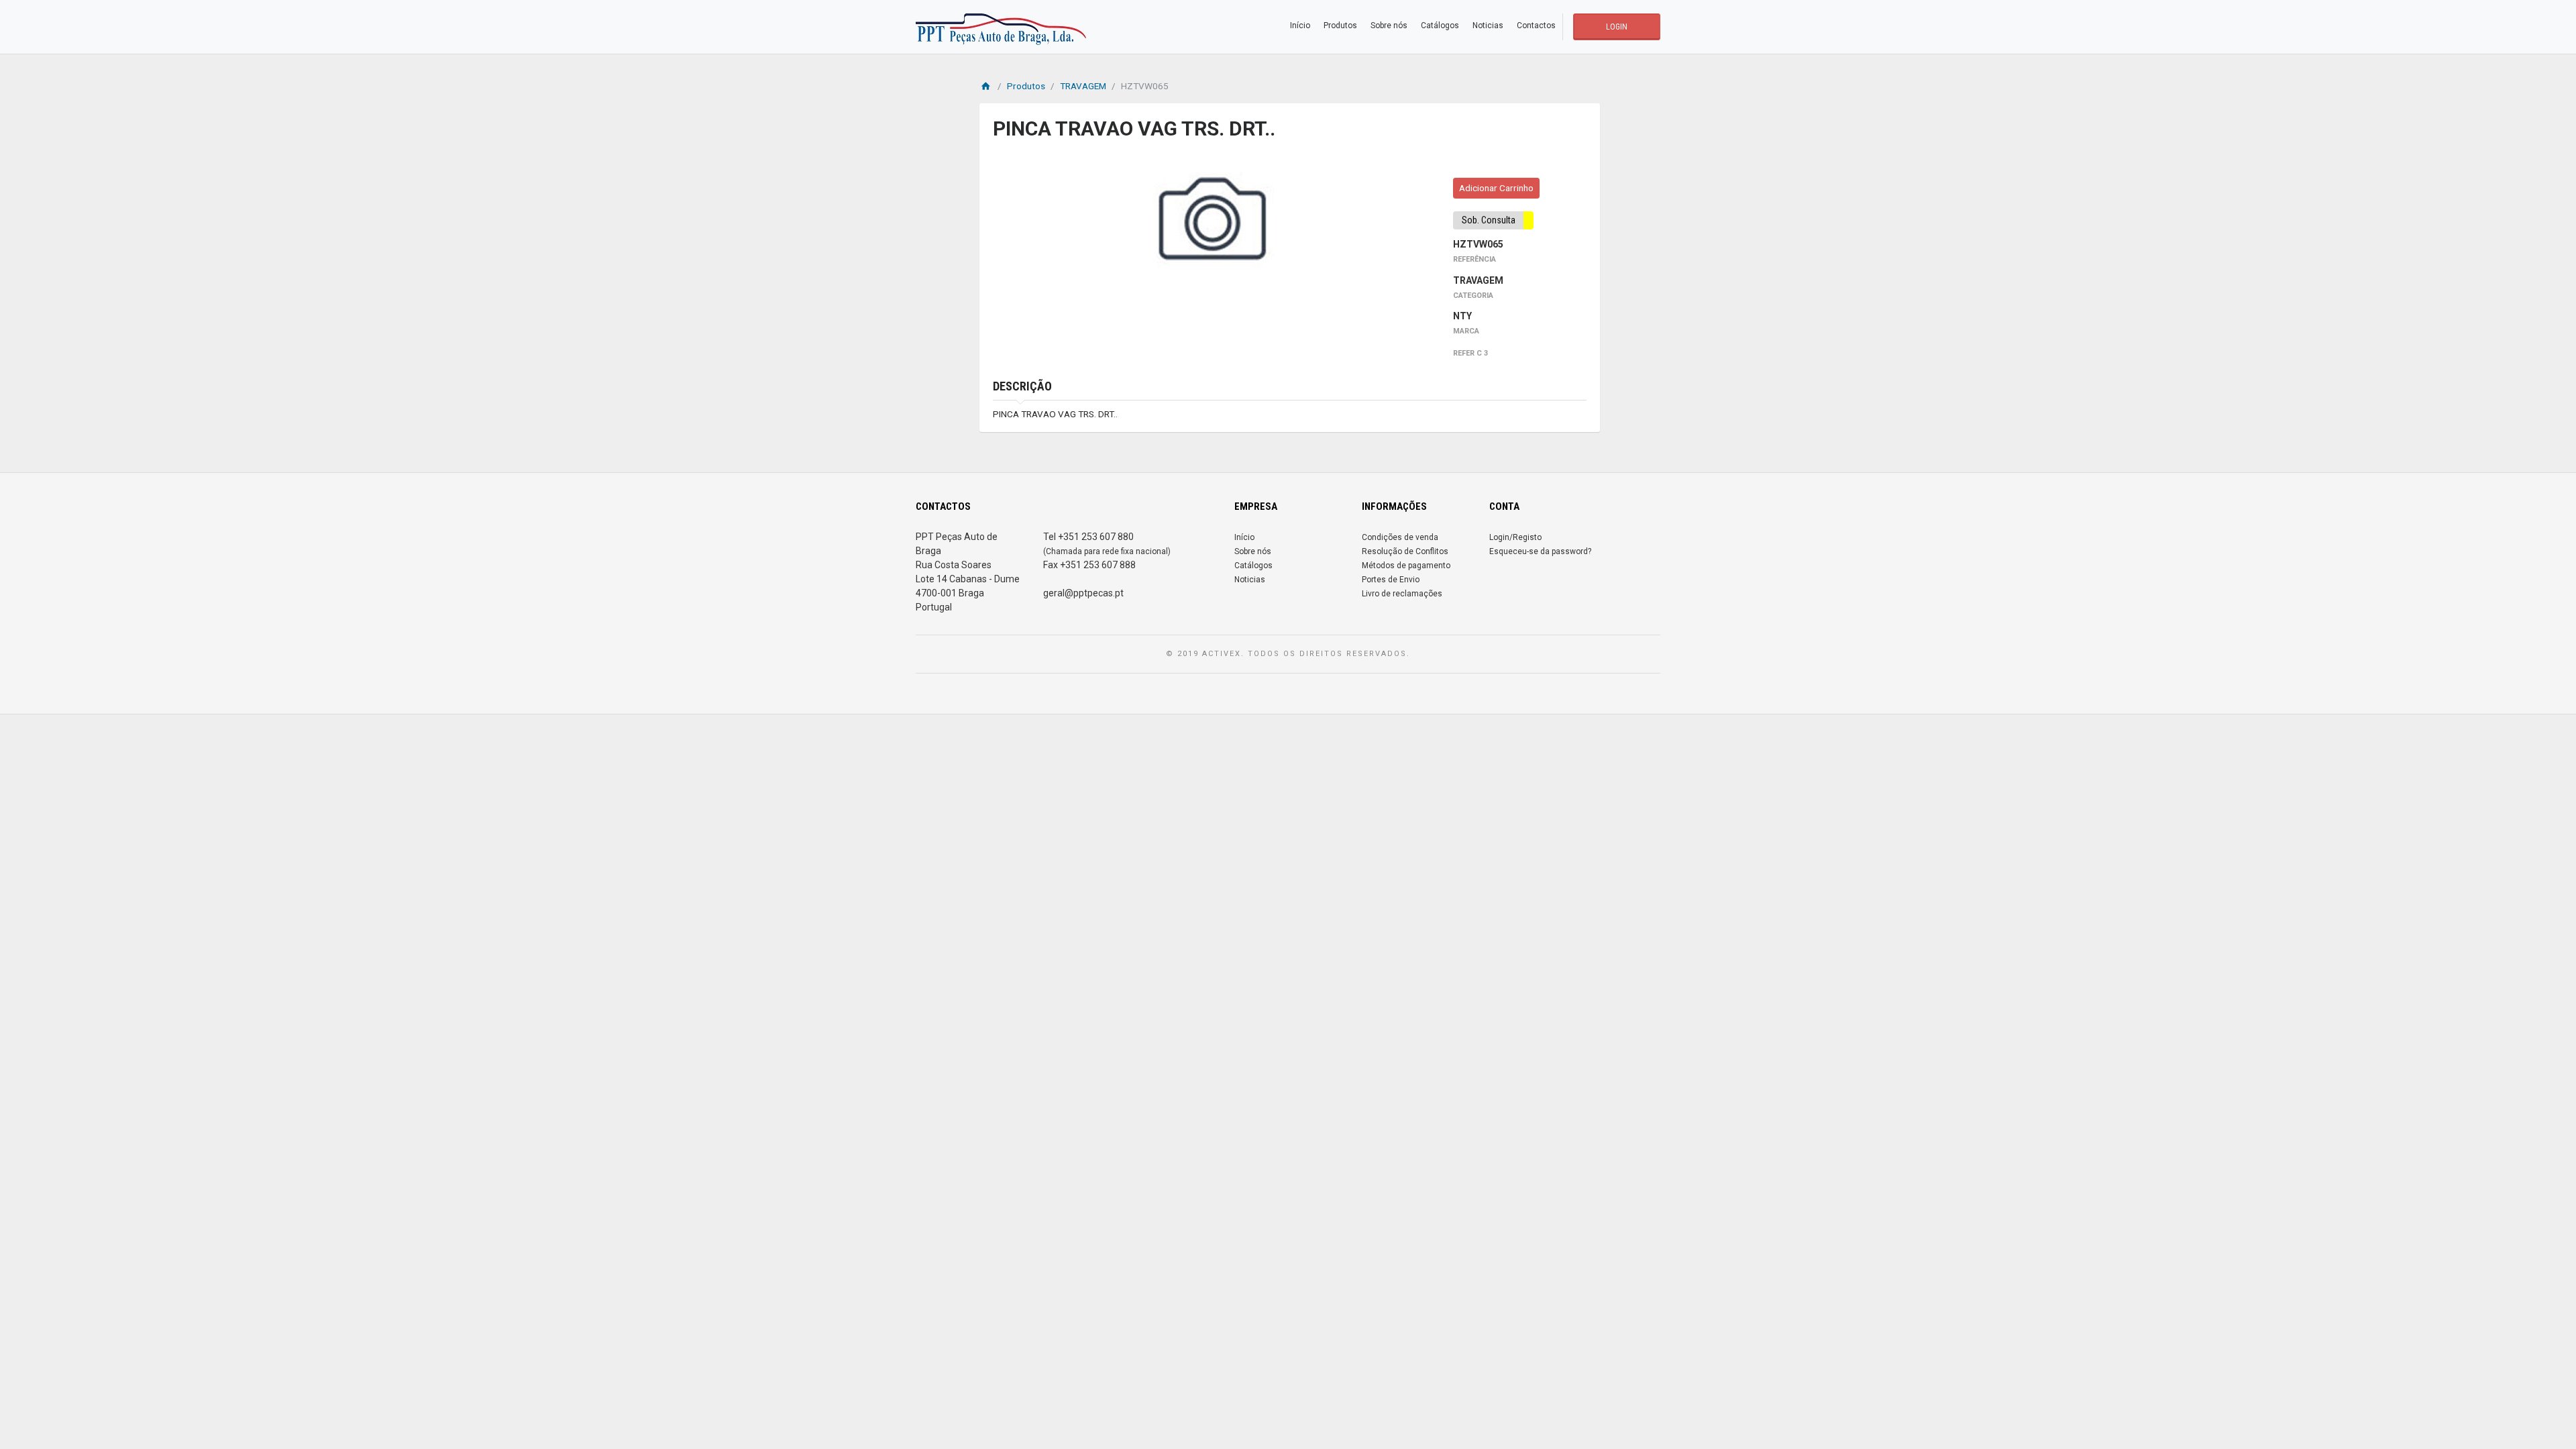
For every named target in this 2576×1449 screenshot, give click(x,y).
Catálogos (1440, 25)
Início (1300, 25)
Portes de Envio (1391, 580)
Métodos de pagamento (1406, 566)
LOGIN (1617, 27)
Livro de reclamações (1402, 594)
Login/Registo (1515, 537)
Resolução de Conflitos (1405, 551)
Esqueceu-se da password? (1540, 551)
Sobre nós (1389, 25)
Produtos (1340, 25)
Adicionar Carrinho (1496, 188)
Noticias (1488, 25)
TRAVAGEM (1083, 86)
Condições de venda (1400, 537)
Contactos (1536, 25)
